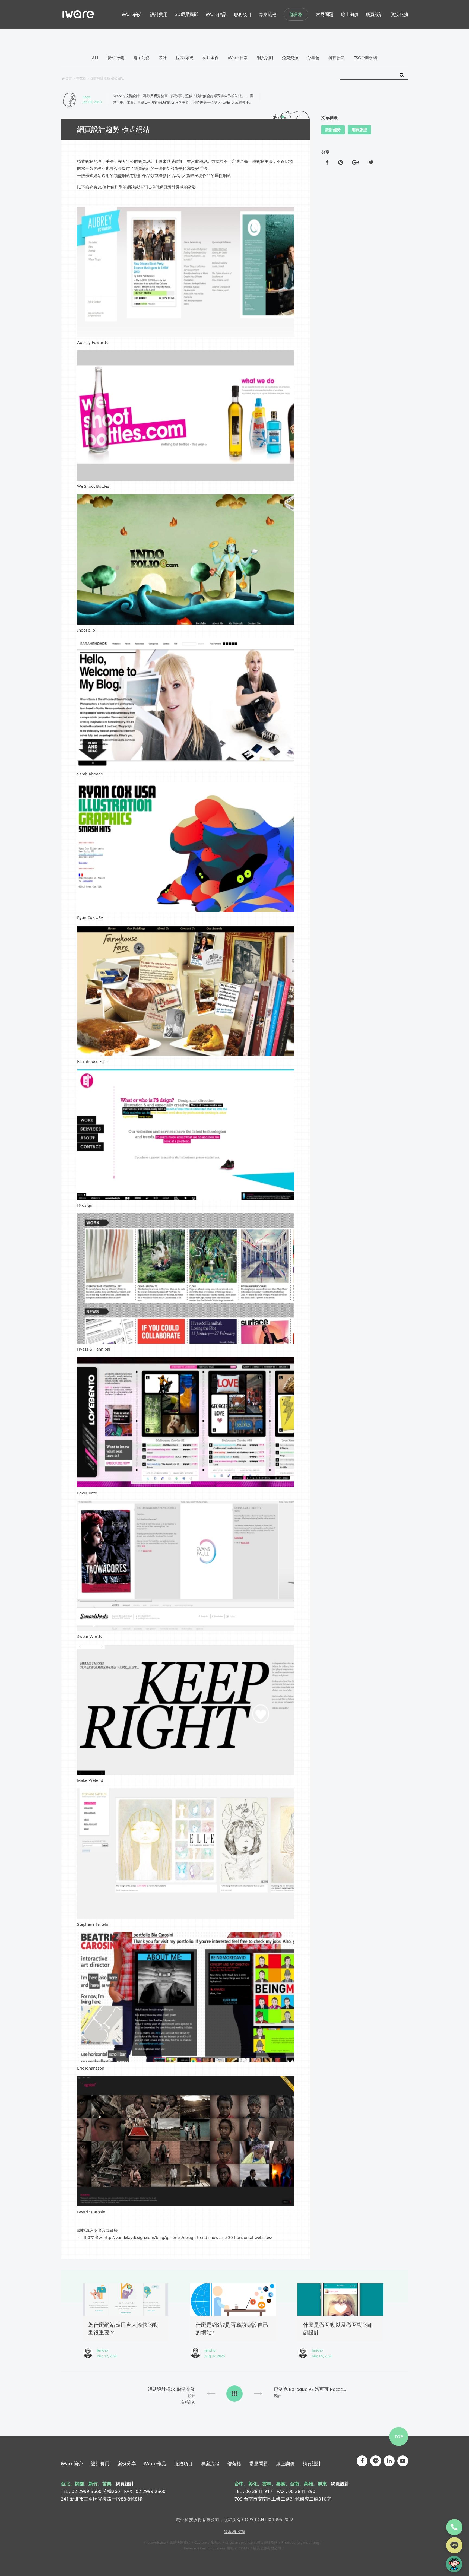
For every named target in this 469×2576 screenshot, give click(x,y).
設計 (163, 58)
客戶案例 (211, 58)
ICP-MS (243, 2548)
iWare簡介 (72, 2463)
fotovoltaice (156, 2542)
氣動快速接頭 (180, 2542)
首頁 (69, 79)
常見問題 (259, 2463)
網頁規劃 (265, 58)
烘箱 (230, 2548)
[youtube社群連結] (403, 2461)
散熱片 (216, 2542)
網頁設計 (312, 2463)
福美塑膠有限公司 (267, 2548)
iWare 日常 (238, 58)
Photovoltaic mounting (300, 2542)
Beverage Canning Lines (203, 2548)
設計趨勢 (333, 130)
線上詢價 (285, 2463)
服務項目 (183, 2463)
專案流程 (210, 2463)
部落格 (296, 14)
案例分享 (127, 2463)
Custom (201, 2542)
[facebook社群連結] (362, 2461)
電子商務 (141, 58)
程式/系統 (185, 58)
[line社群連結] (376, 2461)
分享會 (313, 58)
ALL (96, 58)
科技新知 (337, 58)
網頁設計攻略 (267, 2542)
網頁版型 (359, 130)
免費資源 (290, 58)
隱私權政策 (234, 2531)
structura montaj (239, 2542)
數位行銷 (116, 58)
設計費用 (100, 2463)
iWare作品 (155, 2463)
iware (78, 14)
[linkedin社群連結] (389, 2461)
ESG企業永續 (365, 58)
